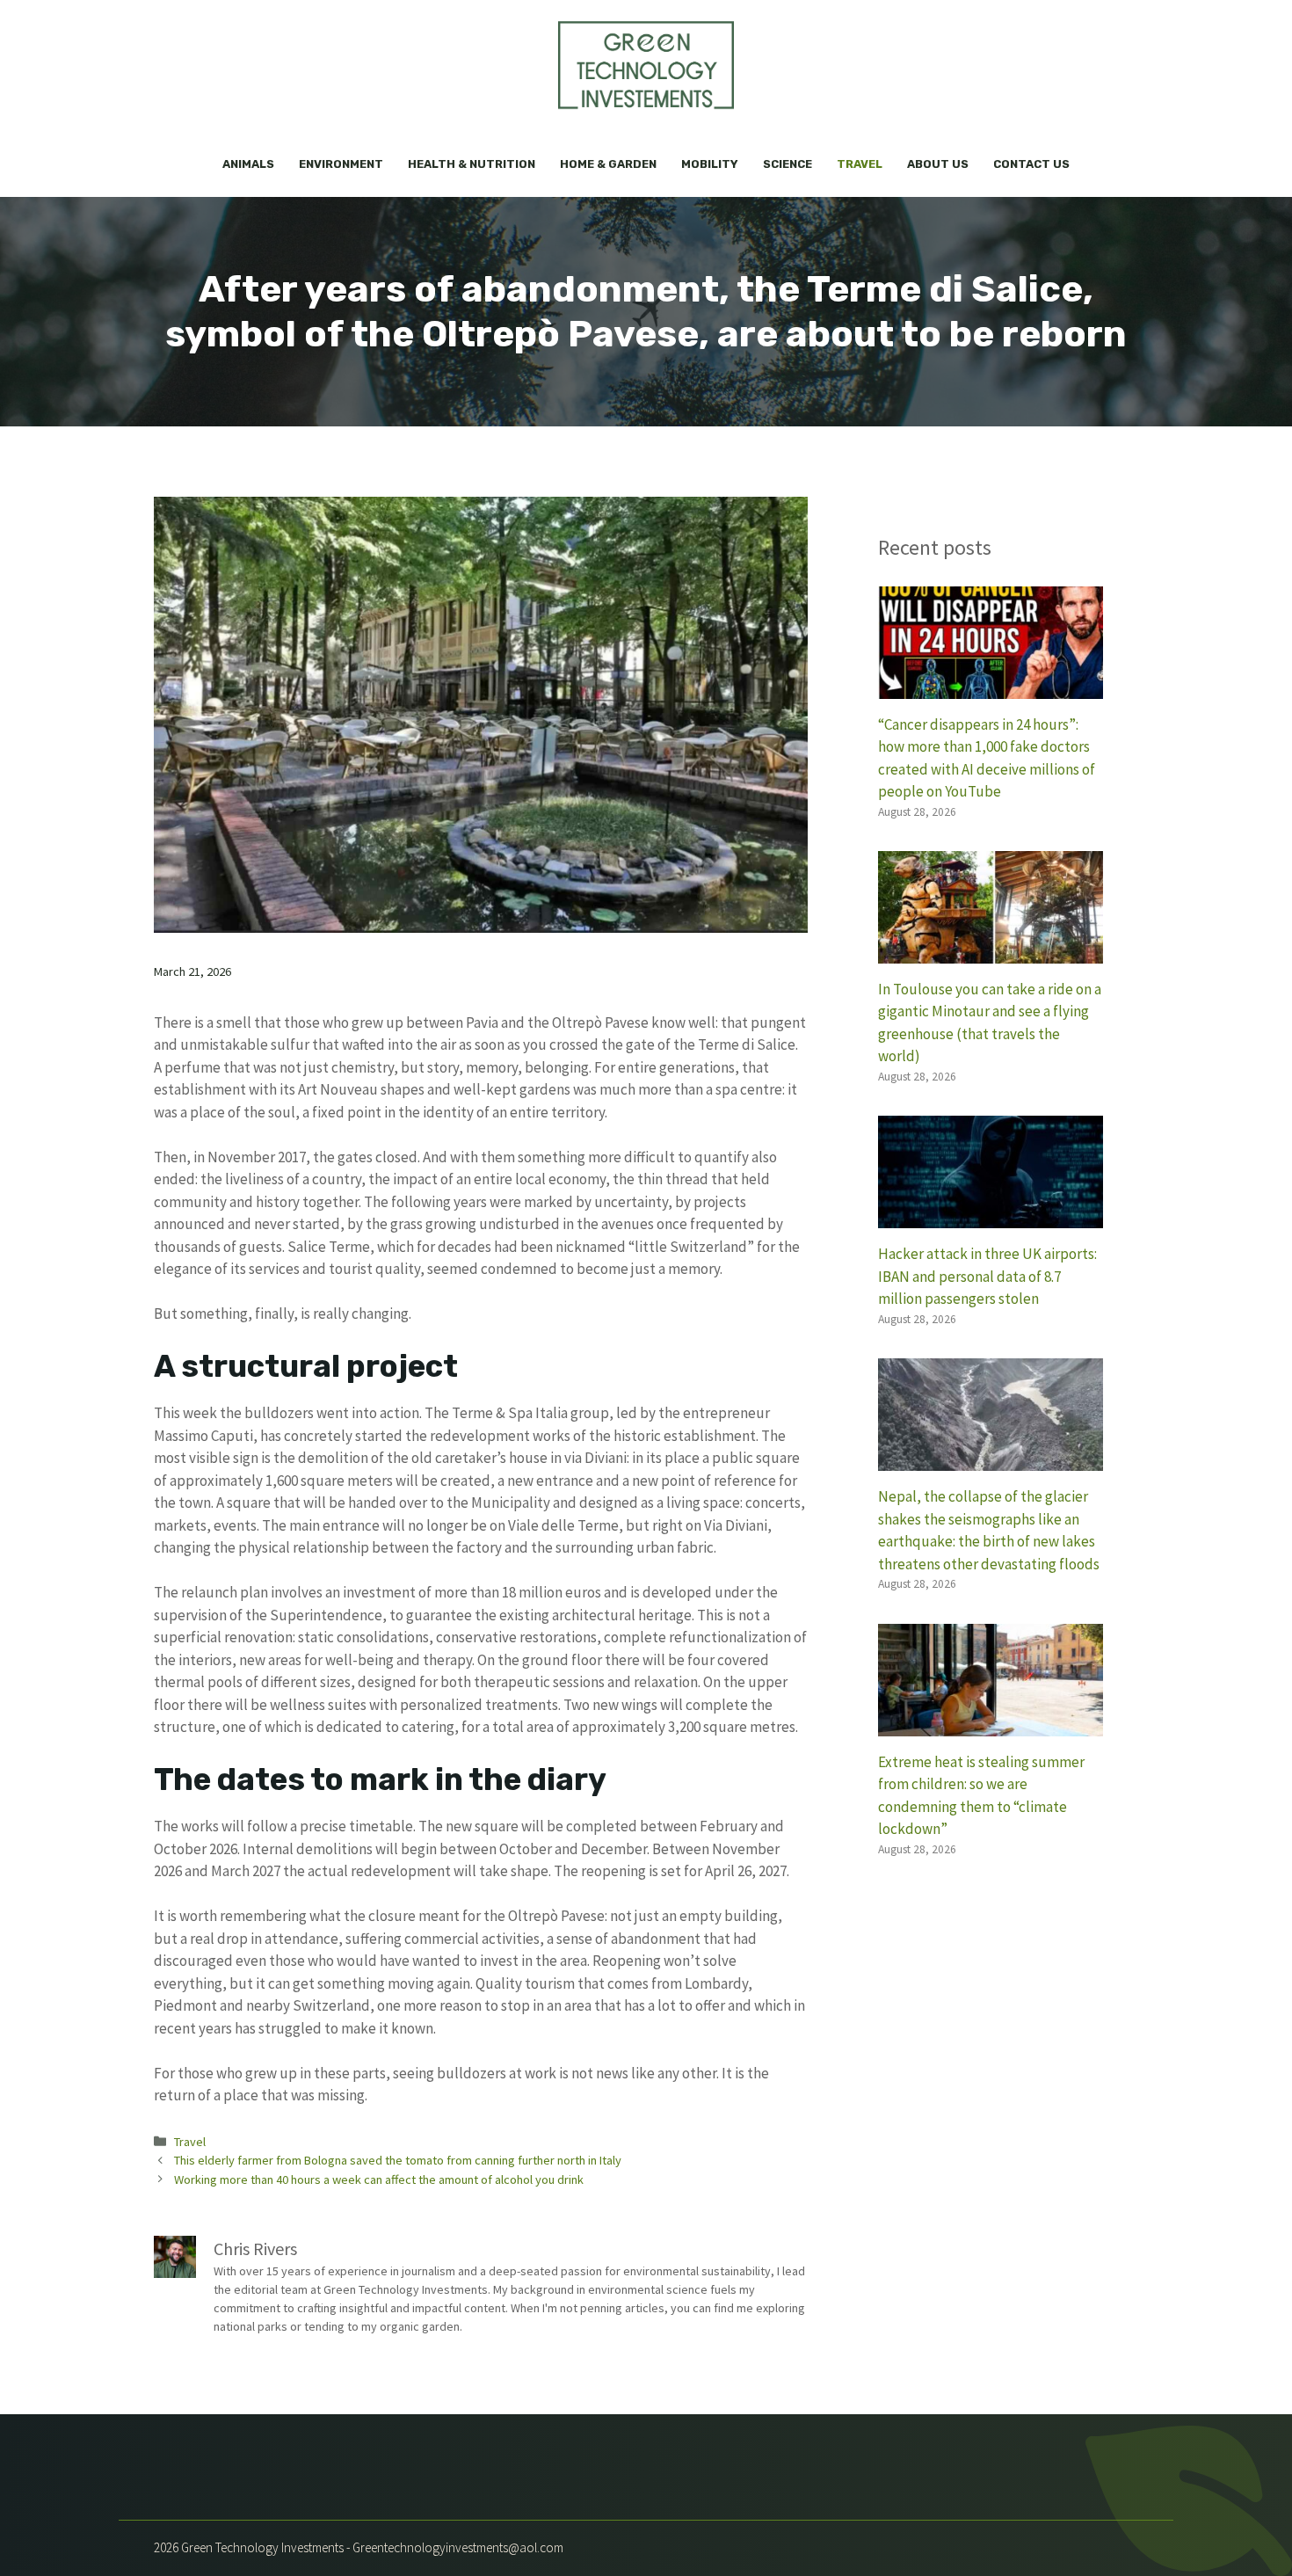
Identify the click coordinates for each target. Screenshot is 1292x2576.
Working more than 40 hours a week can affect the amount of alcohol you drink (379, 2179)
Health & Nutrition (472, 164)
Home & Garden (608, 164)
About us (938, 164)
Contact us (1031, 164)
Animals (248, 164)
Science (788, 164)
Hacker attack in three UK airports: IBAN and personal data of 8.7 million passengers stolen (987, 1276)
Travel (860, 164)
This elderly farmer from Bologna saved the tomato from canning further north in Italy (398, 2160)
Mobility (710, 164)
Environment (341, 164)
